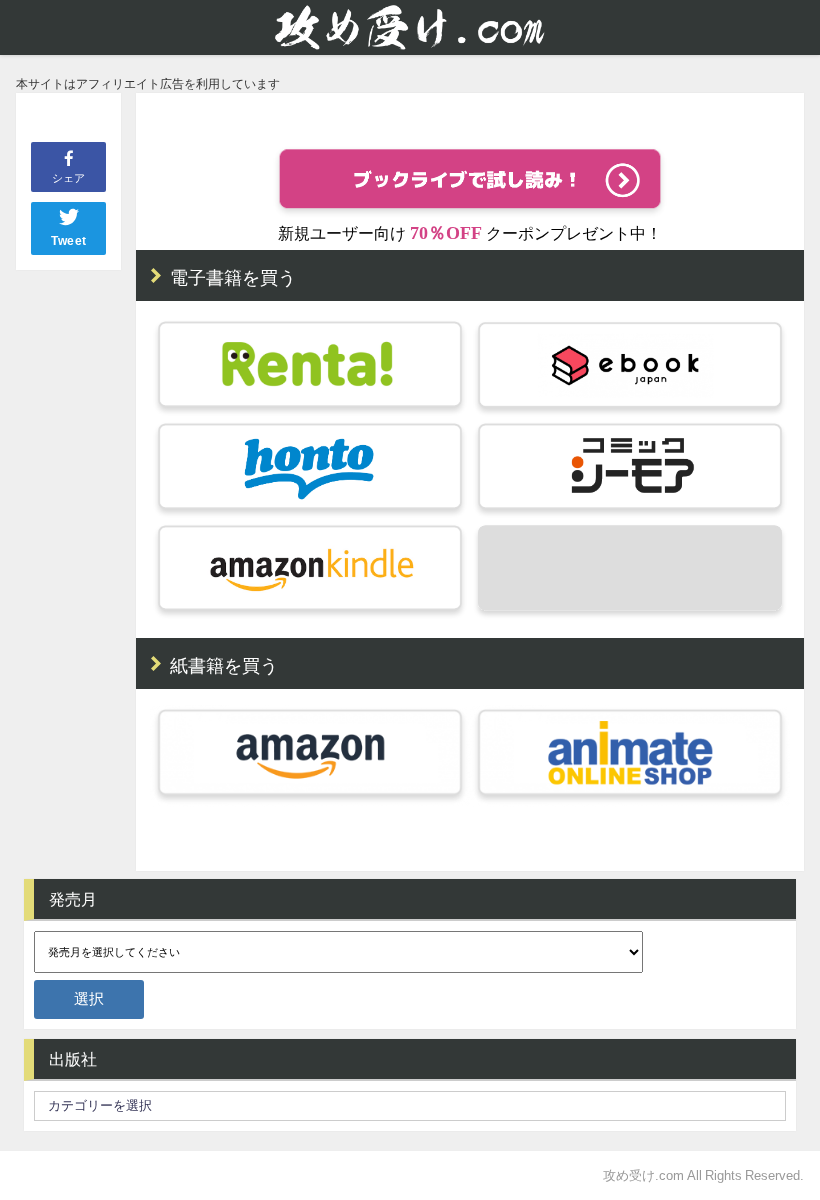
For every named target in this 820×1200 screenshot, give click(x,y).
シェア (68, 178)
